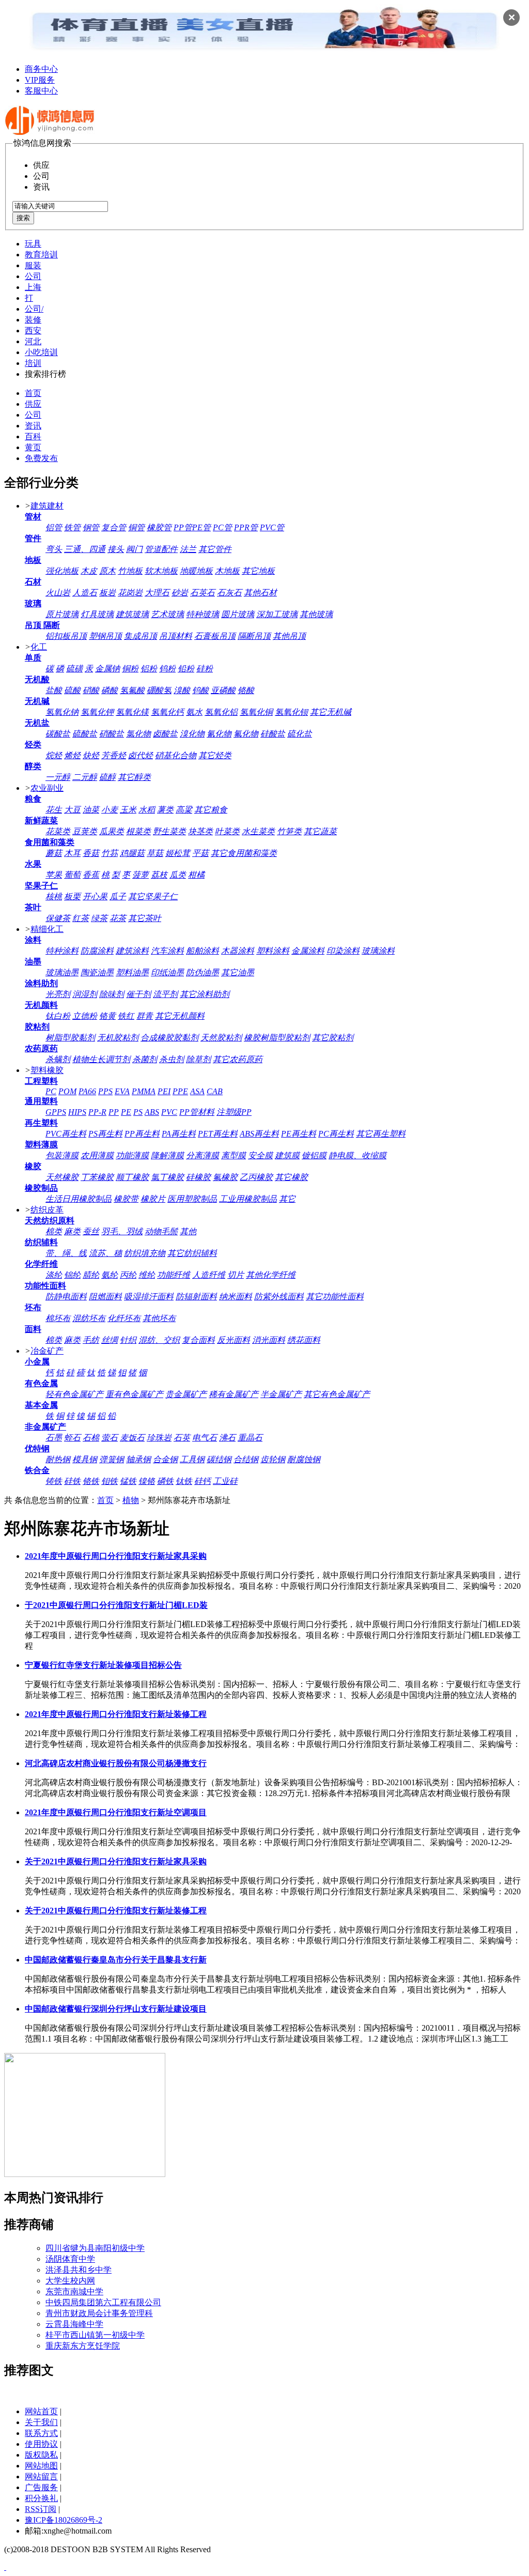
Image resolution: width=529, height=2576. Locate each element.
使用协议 (41, 2444)
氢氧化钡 (291, 712)
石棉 (91, 1438)
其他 (188, 1231)
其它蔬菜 (320, 831)
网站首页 (41, 2411)
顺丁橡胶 (132, 1177)
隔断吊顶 (254, 636)
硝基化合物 (176, 755)
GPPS (56, 1112)
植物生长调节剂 (101, 1059)
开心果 (95, 896)
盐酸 (54, 690)
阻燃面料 (105, 1297)
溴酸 (182, 690)
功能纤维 (174, 1275)
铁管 (72, 527)
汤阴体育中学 (70, 2259)
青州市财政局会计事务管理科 (99, 2313)
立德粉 (85, 1016)
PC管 (222, 527)
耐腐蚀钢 (304, 1459)
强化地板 (62, 571)
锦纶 (72, 1275)
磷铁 (165, 1481)
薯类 (165, 810)
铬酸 (246, 690)
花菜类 (58, 831)
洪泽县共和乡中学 (79, 2270)
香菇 (91, 853)
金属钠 (107, 669)
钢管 (91, 527)
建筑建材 (47, 506)
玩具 (33, 244)
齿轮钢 (273, 1459)
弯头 (54, 549)
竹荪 (110, 853)
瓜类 (178, 875)
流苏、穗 (105, 1253)
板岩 (107, 593)
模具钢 (85, 1459)
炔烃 (91, 755)
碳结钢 (219, 1459)
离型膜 (234, 1155)
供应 (33, 404)
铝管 (54, 527)
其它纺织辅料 (192, 1253)
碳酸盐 (58, 734)
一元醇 (58, 777)
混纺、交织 (159, 1340)
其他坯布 (159, 1318)
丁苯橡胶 (97, 1177)
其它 (287, 1199)
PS (138, 1112)
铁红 (126, 1016)
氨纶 (110, 1275)
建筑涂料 (132, 951)
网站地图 (41, 2466)
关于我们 (41, 2422)
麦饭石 (132, 1438)
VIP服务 (40, 80)
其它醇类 (134, 777)
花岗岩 (130, 593)
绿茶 (99, 918)
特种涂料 (62, 951)
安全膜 (260, 1155)
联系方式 (41, 2433)
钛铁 (184, 1481)
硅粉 (205, 669)
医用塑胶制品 (192, 1199)
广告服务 (41, 2487)
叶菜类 (227, 831)
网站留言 (41, 2477)
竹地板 (130, 571)
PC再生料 (336, 1134)
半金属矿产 (281, 1394)
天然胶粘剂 (221, 1038)
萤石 (110, 1438)
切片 (236, 1275)
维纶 (147, 1275)
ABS (152, 1112)
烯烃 (72, 755)
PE (126, 1112)
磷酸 (110, 690)
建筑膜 (287, 1155)
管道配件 (161, 549)
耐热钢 (58, 1459)
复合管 (114, 527)
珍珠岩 (159, 1438)
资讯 (33, 426)
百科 (33, 436)
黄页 (33, 447)
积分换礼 (41, 2498)
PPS (105, 1091)
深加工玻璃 (277, 614)
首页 (33, 393)
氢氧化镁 (132, 712)
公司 (33, 276)
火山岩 (58, 593)
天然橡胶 (62, 1177)
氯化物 (138, 734)
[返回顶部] (5, 2567)
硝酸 (91, 690)
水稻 (147, 810)
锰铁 (128, 1481)
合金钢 (165, 1459)
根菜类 (138, 831)
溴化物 (192, 734)
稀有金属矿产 (234, 1394)
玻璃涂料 (378, 951)
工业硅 (225, 1481)
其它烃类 (215, 755)
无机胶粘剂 (118, 1038)
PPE (180, 1091)
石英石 (203, 593)
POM (67, 1091)
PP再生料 (142, 1134)
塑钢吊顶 (105, 636)
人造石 (85, 593)
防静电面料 (66, 1297)
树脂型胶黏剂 (70, 1038)
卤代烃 (141, 755)
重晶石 (250, 1438)
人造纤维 (209, 1275)
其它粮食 (211, 810)
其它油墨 (238, 972)
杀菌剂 (145, 1059)
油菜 (91, 810)
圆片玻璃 (238, 614)
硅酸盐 (273, 734)
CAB (215, 1091)
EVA (122, 1091)
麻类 (72, 1231)
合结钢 (246, 1459)
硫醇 (107, 777)
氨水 (194, 712)
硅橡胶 (198, 1177)
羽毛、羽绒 (122, 1231)
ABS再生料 (259, 1134)
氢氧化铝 (221, 712)
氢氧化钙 (167, 712)
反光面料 (234, 1340)
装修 (33, 320)
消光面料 (269, 1340)
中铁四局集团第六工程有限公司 (103, 2302)
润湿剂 (85, 994)
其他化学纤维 (271, 1275)
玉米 (128, 810)
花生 (54, 810)
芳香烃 (114, 755)
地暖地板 (196, 571)
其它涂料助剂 (205, 994)
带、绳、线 (66, 1253)
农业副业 (47, 788)
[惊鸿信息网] (51, 133)
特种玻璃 (203, 614)
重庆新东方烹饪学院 (83, 2346)
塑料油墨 (132, 972)
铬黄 (107, 1016)
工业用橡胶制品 (248, 1199)
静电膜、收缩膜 (357, 1155)
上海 (33, 287)
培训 (33, 363)
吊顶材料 (176, 636)
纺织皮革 (47, 1210)
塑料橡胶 (47, 1070)
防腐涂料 (97, 951)
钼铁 (110, 1481)
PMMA (144, 1091)
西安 (33, 331)
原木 (107, 571)
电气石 (205, 1438)
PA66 (87, 1091)
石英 (182, 1438)
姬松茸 (178, 853)
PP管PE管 (192, 527)
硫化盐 (300, 734)
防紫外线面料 (279, 1297)
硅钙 (203, 1481)
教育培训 (41, 255)
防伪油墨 (203, 972)
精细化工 (47, 929)
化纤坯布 (124, 1318)
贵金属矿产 (186, 1394)
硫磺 (74, 669)
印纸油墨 (167, 972)
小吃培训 (41, 352)
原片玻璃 (62, 614)
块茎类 (200, 831)
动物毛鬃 (161, 1231)
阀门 (134, 549)
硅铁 (72, 1481)
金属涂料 (308, 951)
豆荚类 (85, 831)
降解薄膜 (167, 1155)
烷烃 (54, 755)
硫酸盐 (85, 734)
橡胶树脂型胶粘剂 (277, 1038)
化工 (39, 647)
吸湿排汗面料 (149, 1297)
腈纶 (91, 1275)
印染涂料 (343, 951)
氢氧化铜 (256, 712)
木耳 (72, 853)
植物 (131, 1500)
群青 (145, 1016)
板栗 (72, 896)
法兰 (188, 549)
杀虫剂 (172, 1059)
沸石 (227, 1438)
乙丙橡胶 (256, 1177)
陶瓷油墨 (97, 972)
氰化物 (219, 734)
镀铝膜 (314, 1155)
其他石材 (260, 593)
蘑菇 (54, 853)
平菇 (200, 853)
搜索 (23, 218)
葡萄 (72, 875)
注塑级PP (234, 1112)
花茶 (118, 918)
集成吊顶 (141, 636)
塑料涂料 (273, 951)
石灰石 (229, 593)
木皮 (89, 571)
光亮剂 (58, 994)
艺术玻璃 (167, 614)
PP (114, 1112)
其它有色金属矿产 (337, 1394)
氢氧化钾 (97, 712)
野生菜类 (169, 831)
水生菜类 (258, 831)
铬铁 (91, 1481)
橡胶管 (159, 527)
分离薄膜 (203, 1155)
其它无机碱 (331, 712)
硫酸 (72, 690)
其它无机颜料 (180, 1016)
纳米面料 (236, 1297)
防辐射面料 (196, 1297)
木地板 (227, 571)
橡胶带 (126, 1199)
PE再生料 (299, 1134)
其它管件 (215, 549)
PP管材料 (197, 1112)
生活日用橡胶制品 (79, 1199)
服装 (33, 265)
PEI (164, 1091)
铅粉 (186, 669)
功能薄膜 (132, 1155)
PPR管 (246, 527)
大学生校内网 (70, 2281)
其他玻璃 (316, 614)
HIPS (77, 1112)
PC (51, 1091)
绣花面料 (304, 1340)
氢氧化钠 (62, 712)
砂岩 (180, 593)
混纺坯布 (89, 1318)
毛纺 (91, 1340)
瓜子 (118, 896)
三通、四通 (85, 549)
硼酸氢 (159, 690)
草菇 (155, 853)
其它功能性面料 (335, 1297)
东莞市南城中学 (74, 2291)
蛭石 (72, 1438)
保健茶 (58, 918)
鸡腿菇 (132, 853)
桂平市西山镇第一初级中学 (95, 2335)
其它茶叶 (145, 918)
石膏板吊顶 (215, 636)
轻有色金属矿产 (74, 1394)
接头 (116, 549)
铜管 (136, 527)
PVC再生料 (66, 1134)
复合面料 (198, 1340)
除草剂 (198, 1059)
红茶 (81, 918)
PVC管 (272, 527)
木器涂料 (238, 951)
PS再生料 (105, 1134)
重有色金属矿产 (134, 1394)
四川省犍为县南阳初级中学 (95, 2248)
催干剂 (138, 994)
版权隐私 (41, 2455)
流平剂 (165, 994)
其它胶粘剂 (333, 1038)
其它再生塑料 (381, 1134)
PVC (169, 1112)
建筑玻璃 (132, 614)
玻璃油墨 (62, 972)
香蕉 (91, 875)
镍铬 (147, 1481)
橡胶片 (153, 1199)
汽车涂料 (167, 951)
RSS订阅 (41, 2509)
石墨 (54, 1438)
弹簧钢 (112, 1459)
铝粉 (149, 669)
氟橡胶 (225, 1177)
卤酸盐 (165, 734)
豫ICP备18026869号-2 (64, 2520)
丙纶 (128, 1275)
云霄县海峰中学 (74, 2324)
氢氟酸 (132, 690)
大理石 (157, 593)
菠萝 (141, 875)
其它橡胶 (291, 1177)
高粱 (184, 810)
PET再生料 (218, 1134)
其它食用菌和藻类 (244, 853)
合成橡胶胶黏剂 (169, 1038)
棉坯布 (58, 1318)
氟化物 (246, 734)
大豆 (72, 810)
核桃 (54, 896)
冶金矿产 (47, 1351)
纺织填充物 (145, 1253)
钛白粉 (58, 1016)
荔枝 (159, 875)
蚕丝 (91, 1231)
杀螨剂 (58, 1059)
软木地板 (161, 571)
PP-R (97, 1112)
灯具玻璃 (97, 614)
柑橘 (196, 875)
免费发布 (41, 458)
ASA (197, 1091)
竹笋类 (289, 831)
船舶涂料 (203, 951)
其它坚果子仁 (153, 896)
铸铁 (54, 1481)
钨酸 (200, 690)
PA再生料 (179, 1134)
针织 (128, 1340)
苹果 (54, 875)
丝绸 (110, 1340)
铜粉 (130, 669)
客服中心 (41, 91)
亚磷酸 (223, 690)
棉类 (54, 1231)
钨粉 (167, 669)
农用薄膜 (97, 1155)
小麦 (110, 810)
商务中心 (41, 69)
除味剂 (112, 994)
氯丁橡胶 (167, 1177)
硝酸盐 (112, 734)
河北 (33, 341)
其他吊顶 (289, 636)
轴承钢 (138, 1459)
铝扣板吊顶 (66, 636)
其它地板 (258, 571)
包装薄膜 (62, 1155)
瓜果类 (112, 831)
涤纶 (54, 1275)
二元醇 (85, 777)
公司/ (34, 309)
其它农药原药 (238, 1059)
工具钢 (192, 1459)
